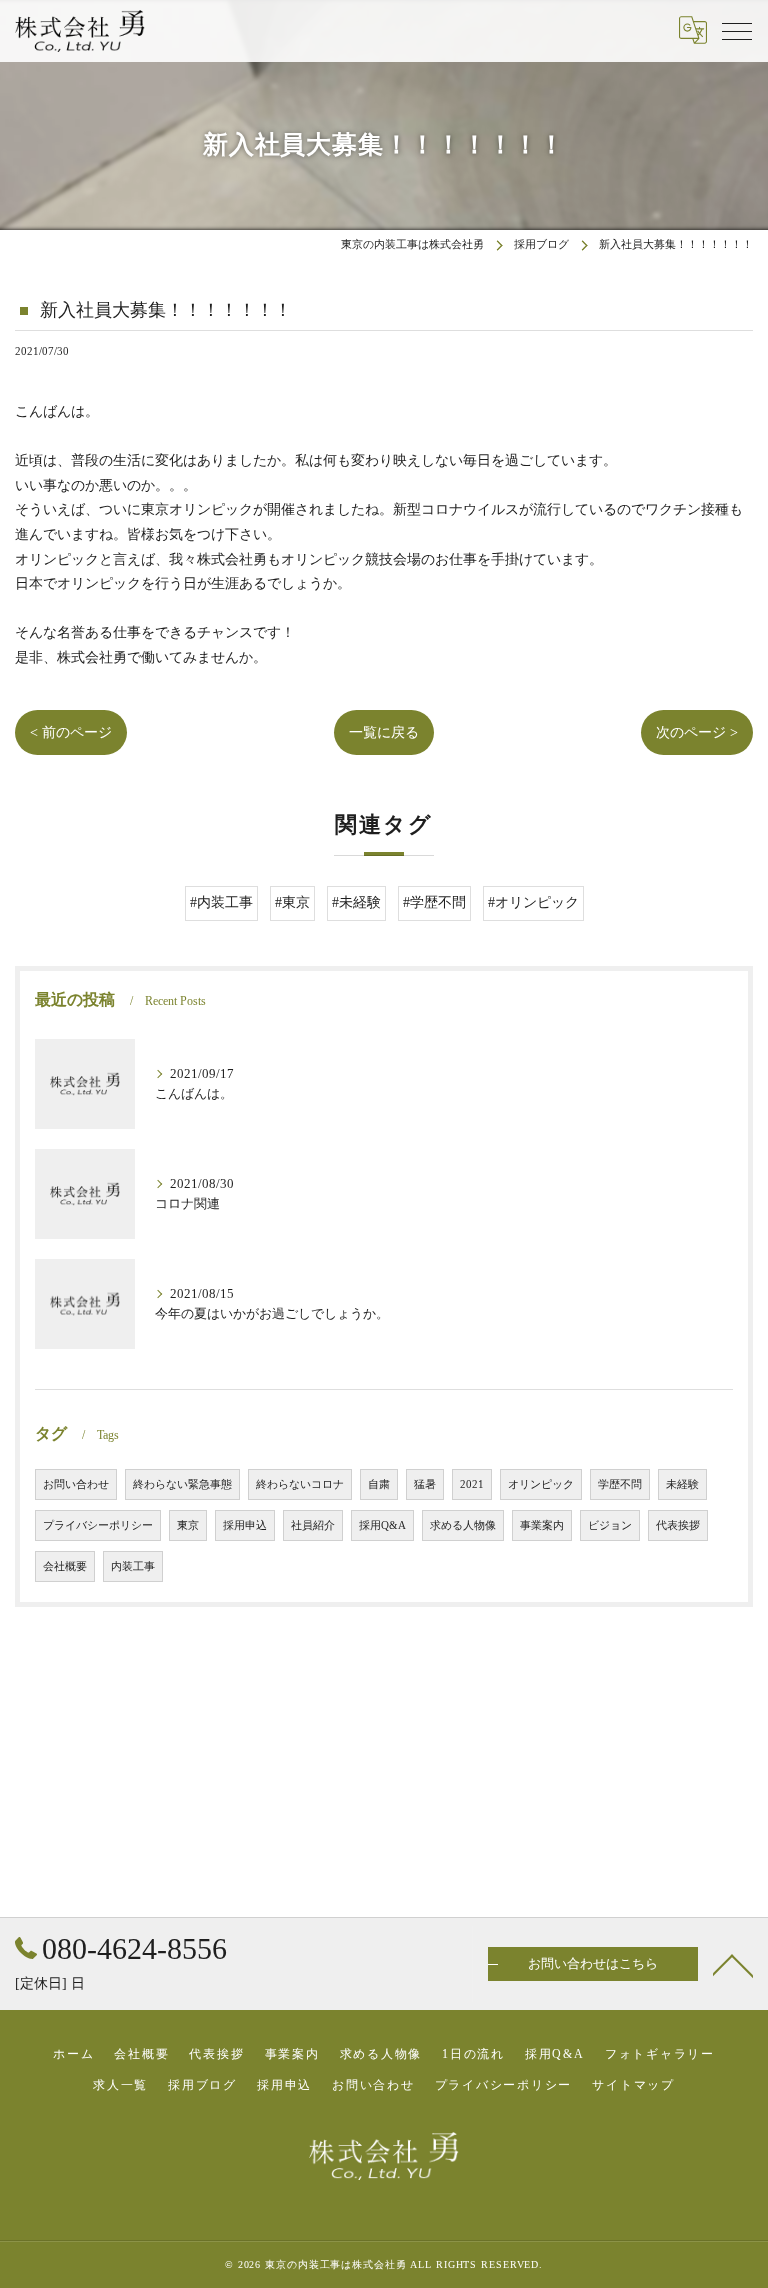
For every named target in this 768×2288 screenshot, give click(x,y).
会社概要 (65, 1566)
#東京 (292, 902)
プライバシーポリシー (98, 1525)
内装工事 (133, 1566)
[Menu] (737, 30)
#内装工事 (221, 902)
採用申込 (245, 1525)
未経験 (682, 1484)
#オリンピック (533, 902)
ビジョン (610, 1525)
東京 (188, 1525)
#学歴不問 (434, 902)
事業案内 (542, 1525)
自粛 (379, 1484)
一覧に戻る (384, 732)
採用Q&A (382, 1525)
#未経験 (356, 902)
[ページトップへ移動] (733, 1964)
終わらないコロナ (300, 1484)
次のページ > (697, 732)
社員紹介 (313, 1525)
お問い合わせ (76, 1484)
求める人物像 (463, 1525)
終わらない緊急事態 (182, 1484)
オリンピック (541, 1484)
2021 (472, 1484)
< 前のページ (71, 732)
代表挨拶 (678, 1525)
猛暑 (425, 1484)
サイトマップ (633, 2085)
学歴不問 (620, 1484)
